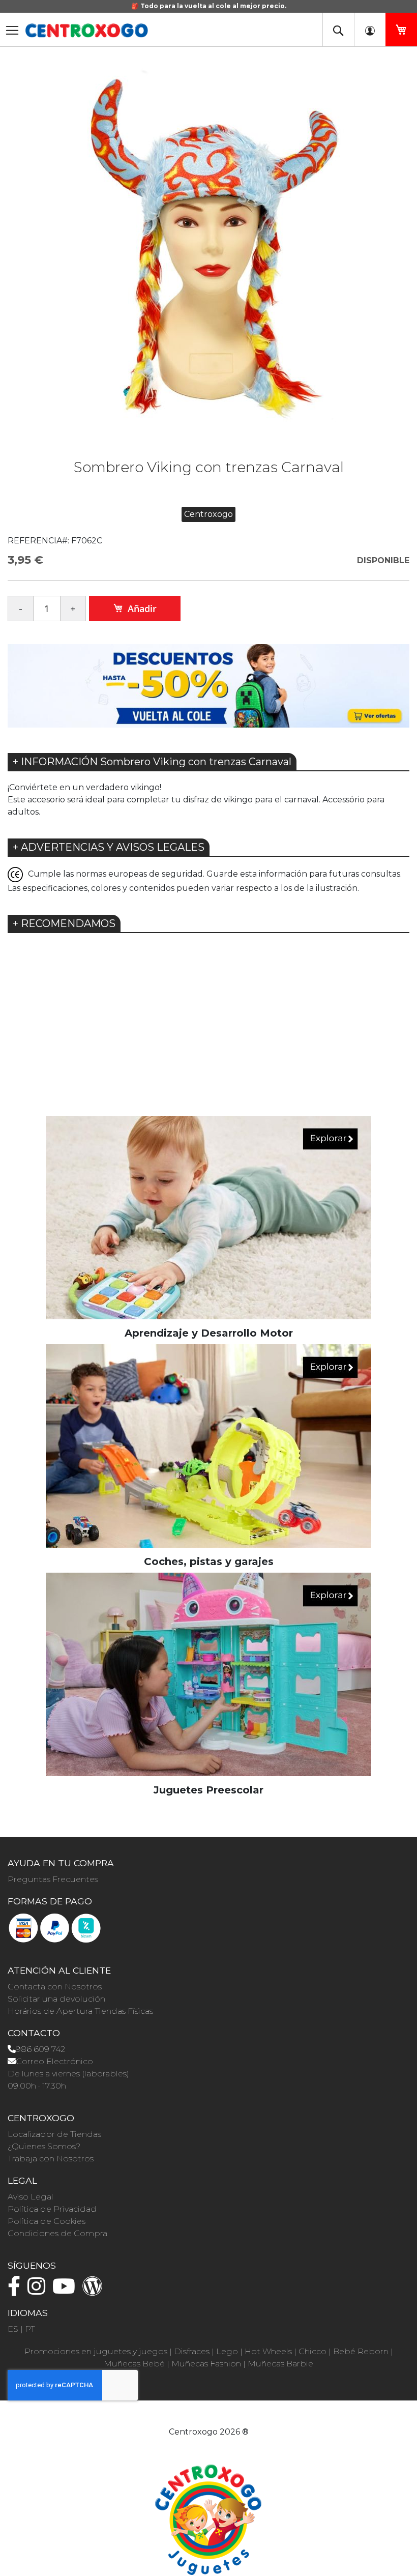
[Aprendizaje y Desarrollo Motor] (208, 1217)
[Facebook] (17, 2291)
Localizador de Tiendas (54, 2134)
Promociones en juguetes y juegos (96, 2351)
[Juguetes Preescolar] (208, 1674)
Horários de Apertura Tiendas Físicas (80, 2011)
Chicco (312, 2351)
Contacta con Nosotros (55, 1987)
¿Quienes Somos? (44, 2146)
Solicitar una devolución (56, 1999)
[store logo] (86, 31)
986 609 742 (40, 2049)
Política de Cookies (47, 2221)
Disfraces (192, 2351)
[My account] (370, 30)
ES (13, 2329)
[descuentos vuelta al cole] (208, 685)
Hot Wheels (268, 2351)
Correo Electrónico (54, 2061)
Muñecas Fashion (206, 2364)
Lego (227, 2351)
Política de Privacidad (52, 2209)
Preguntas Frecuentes (53, 1879)
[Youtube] (66, 2291)
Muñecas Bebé (134, 2364)
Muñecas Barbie (280, 2364)
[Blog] (95, 2291)
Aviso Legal (31, 2197)
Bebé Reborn (361, 2351)
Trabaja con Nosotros (51, 2159)
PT (30, 2329)
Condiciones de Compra (57, 2233)
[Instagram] (39, 2291)
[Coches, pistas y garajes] (208, 1445)
